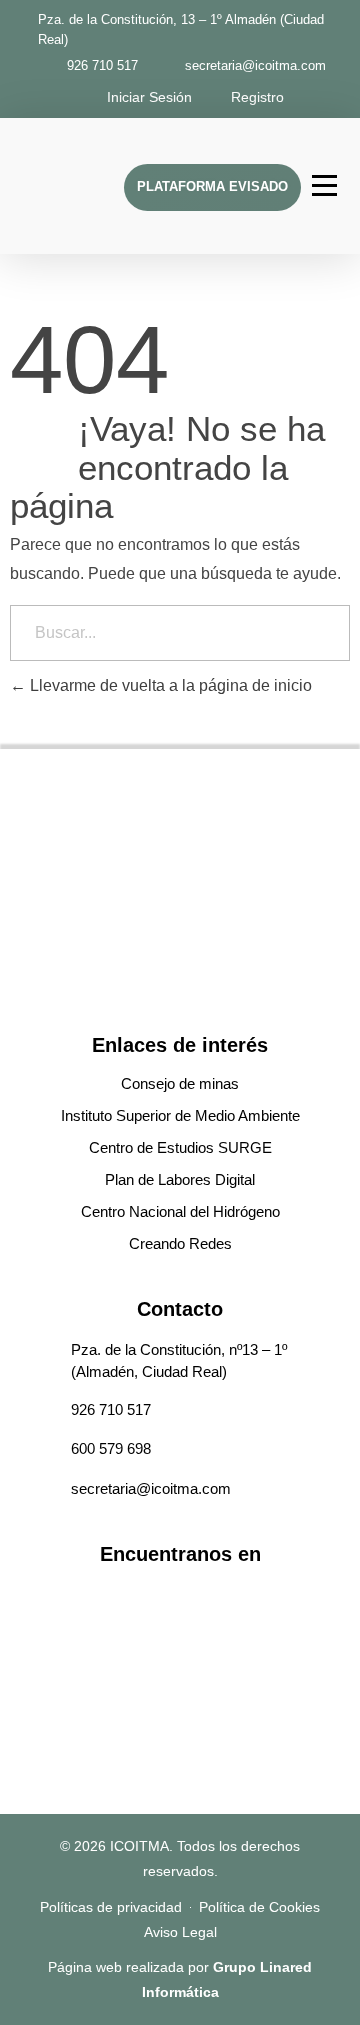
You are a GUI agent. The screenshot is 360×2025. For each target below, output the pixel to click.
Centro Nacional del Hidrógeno (180, 1211)
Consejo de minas (180, 1083)
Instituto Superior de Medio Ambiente (180, 1115)
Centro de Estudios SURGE (180, 1147)
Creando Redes (180, 1243)
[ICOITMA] (68, 182)
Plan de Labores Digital (180, 1179)
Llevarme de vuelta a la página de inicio (169, 685)
